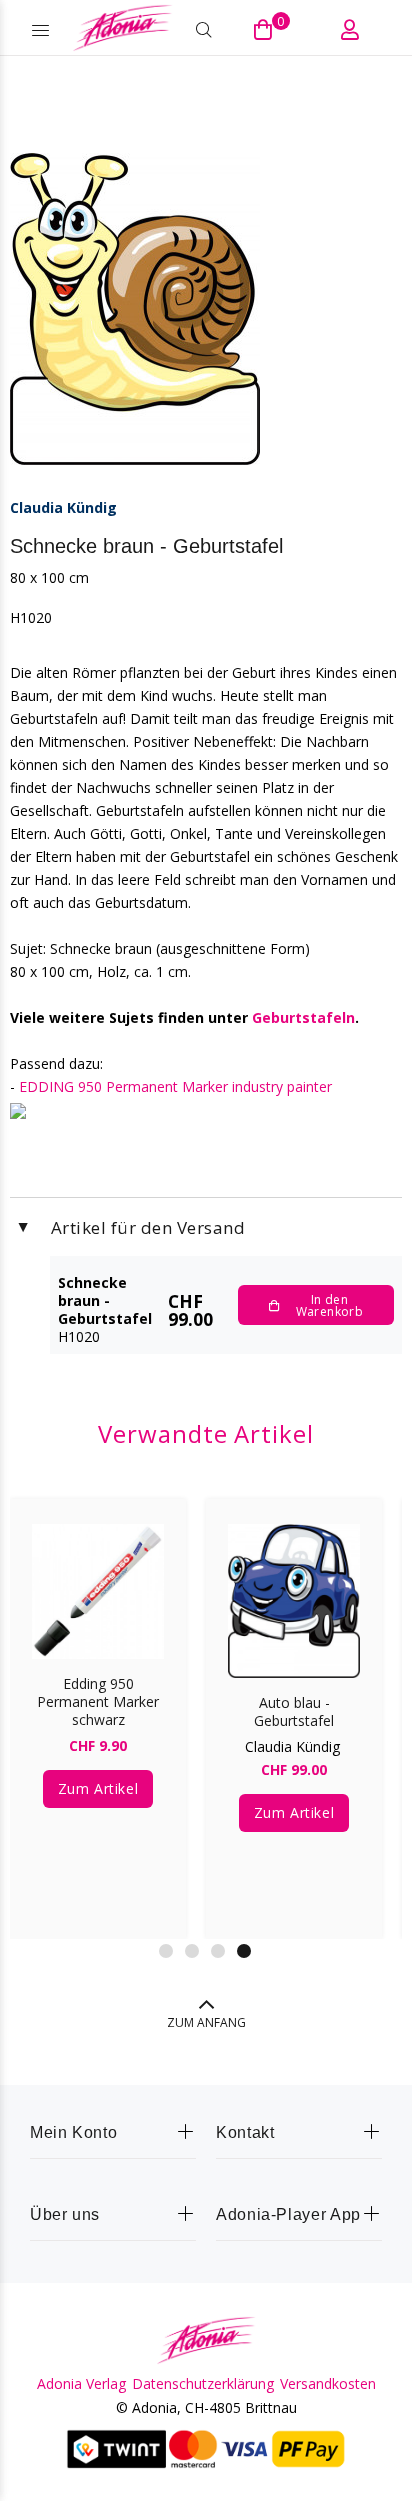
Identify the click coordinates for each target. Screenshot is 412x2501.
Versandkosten (328, 2384)
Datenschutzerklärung (203, 2384)
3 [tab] (218, 1951)
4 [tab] (244, 1951)
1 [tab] (166, 1951)
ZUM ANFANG (206, 2022)
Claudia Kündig (63, 507)
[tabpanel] (98, 1704)
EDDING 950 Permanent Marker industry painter (175, 1086)
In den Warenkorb (329, 1305)
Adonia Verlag (81, 2384)
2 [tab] (192, 1951)
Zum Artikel (98, 1788)
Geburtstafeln (303, 1017)
